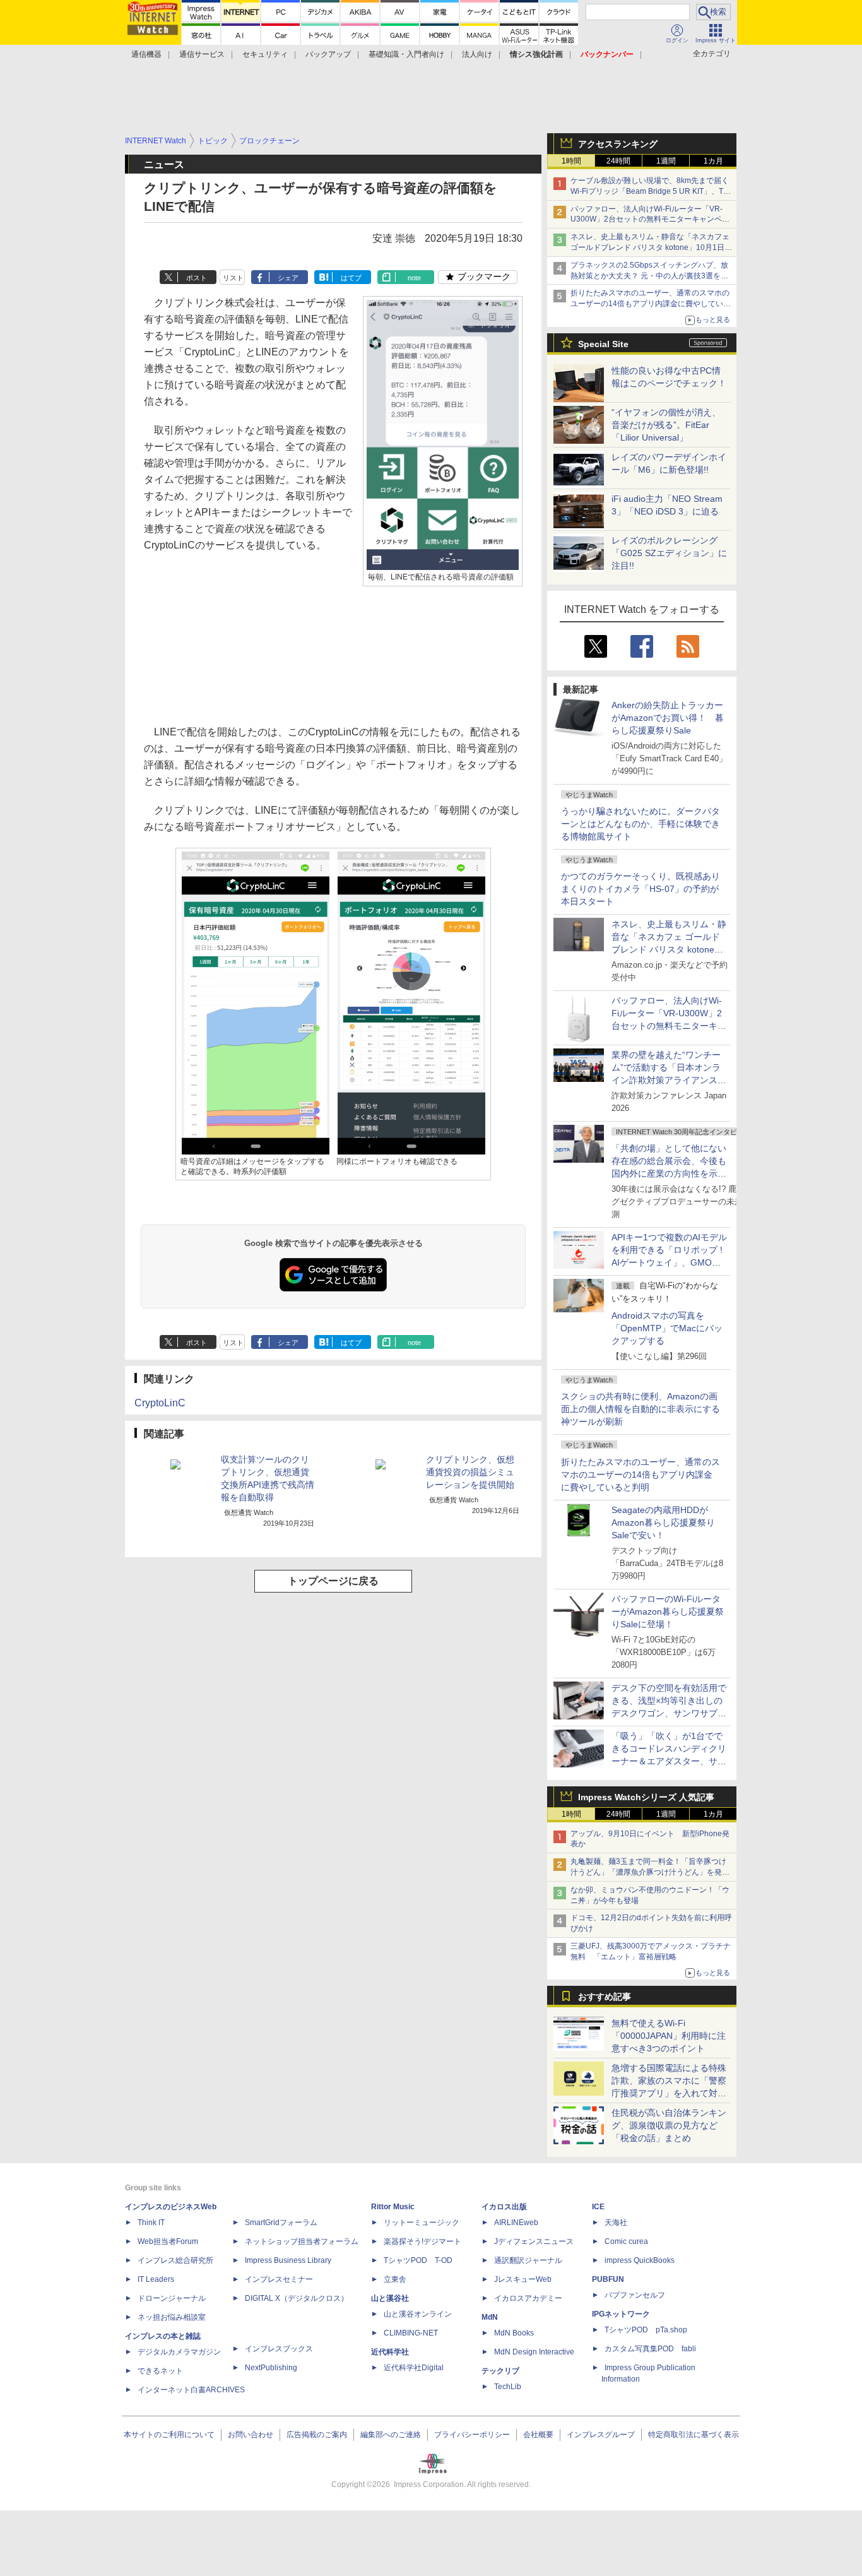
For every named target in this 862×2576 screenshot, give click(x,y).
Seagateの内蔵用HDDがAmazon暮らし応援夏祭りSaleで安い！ (663, 1522)
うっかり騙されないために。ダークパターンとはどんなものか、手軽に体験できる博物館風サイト (641, 824)
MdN (490, 2317)
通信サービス (202, 54)
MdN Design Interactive (534, 2352)
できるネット (160, 2371)
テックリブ (500, 2371)
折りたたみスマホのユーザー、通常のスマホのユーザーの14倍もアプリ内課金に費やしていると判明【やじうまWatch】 (651, 304)
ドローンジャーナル (172, 2298)
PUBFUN (608, 2279)
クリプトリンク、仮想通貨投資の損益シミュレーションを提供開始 (470, 1472)
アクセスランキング (618, 144)
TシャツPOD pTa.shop (646, 2330)
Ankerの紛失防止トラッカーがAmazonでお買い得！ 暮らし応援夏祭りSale (668, 718)
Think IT (151, 2223)
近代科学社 (390, 2352)
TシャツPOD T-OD (418, 2260)
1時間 (571, 161)
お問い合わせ (251, 2435)
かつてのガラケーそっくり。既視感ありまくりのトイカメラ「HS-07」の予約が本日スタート (641, 889)
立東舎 (395, 2279)
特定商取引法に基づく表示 (694, 2435)
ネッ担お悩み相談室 (172, 2317)
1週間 (666, 161)
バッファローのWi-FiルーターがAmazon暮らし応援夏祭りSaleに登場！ (668, 1611)
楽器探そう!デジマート (422, 2241)
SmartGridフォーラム (281, 2223)
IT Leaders (156, 2279)
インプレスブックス (279, 2349)
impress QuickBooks (640, 2260)
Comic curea (626, 2241)
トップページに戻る (333, 1581)
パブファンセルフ (635, 2295)
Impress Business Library (288, 2260)
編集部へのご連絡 (391, 2435)
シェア (288, 278)
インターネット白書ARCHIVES (191, 2390)
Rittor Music (393, 2207)
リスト (233, 278)
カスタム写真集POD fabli (650, 2349)
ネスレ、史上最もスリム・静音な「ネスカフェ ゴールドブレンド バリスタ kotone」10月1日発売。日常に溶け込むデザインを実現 (669, 949)
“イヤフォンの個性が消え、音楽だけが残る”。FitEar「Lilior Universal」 (666, 425)
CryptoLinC (160, 1403)
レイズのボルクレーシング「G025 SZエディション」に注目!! (669, 553)
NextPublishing (271, 2368)
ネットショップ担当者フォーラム (302, 2241)
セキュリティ (265, 54)
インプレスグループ (601, 2435)
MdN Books (514, 2333)
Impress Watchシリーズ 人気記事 (646, 1797)
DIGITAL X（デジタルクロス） (297, 2298)
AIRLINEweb (516, 2223)
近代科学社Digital (414, 2368)
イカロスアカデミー (528, 2298)
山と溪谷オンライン (418, 2314)
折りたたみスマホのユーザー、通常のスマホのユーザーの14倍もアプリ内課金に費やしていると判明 (641, 1475)
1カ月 (713, 161)
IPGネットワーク (621, 2314)
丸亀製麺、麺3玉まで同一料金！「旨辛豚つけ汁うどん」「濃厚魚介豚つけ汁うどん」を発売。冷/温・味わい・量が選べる (648, 1872)
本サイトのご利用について (169, 2435)
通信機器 (146, 54)
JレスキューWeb (523, 2279)
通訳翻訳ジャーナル (528, 2260)
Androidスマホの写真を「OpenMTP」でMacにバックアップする (667, 1328)
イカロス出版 (504, 2207)
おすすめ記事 (605, 1997)
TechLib (508, 2387)
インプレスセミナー (279, 2279)
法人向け (477, 54)
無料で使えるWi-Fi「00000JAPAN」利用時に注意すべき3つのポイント (669, 2036)
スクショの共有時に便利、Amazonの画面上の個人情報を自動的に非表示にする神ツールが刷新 (641, 1409)
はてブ (351, 278)
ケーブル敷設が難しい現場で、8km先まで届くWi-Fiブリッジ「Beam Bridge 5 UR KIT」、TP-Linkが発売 (651, 191)
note (414, 278)
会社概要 (538, 2435)
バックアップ (328, 54)
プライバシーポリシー (472, 2435)
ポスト (197, 278)
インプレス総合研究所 (175, 2260)
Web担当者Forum (168, 2241)
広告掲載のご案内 (317, 2435)
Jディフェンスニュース (534, 2241)
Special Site (603, 344)
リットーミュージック (422, 2223)
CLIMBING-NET (411, 2333)
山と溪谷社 (390, 2298)
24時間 (618, 161)
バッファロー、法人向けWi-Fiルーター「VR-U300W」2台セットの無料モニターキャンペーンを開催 (650, 220)
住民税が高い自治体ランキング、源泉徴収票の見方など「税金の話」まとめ (669, 2125)
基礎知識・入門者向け (406, 54)
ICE (598, 2207)
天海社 (616, 2223)
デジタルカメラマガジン (179, 2352)
